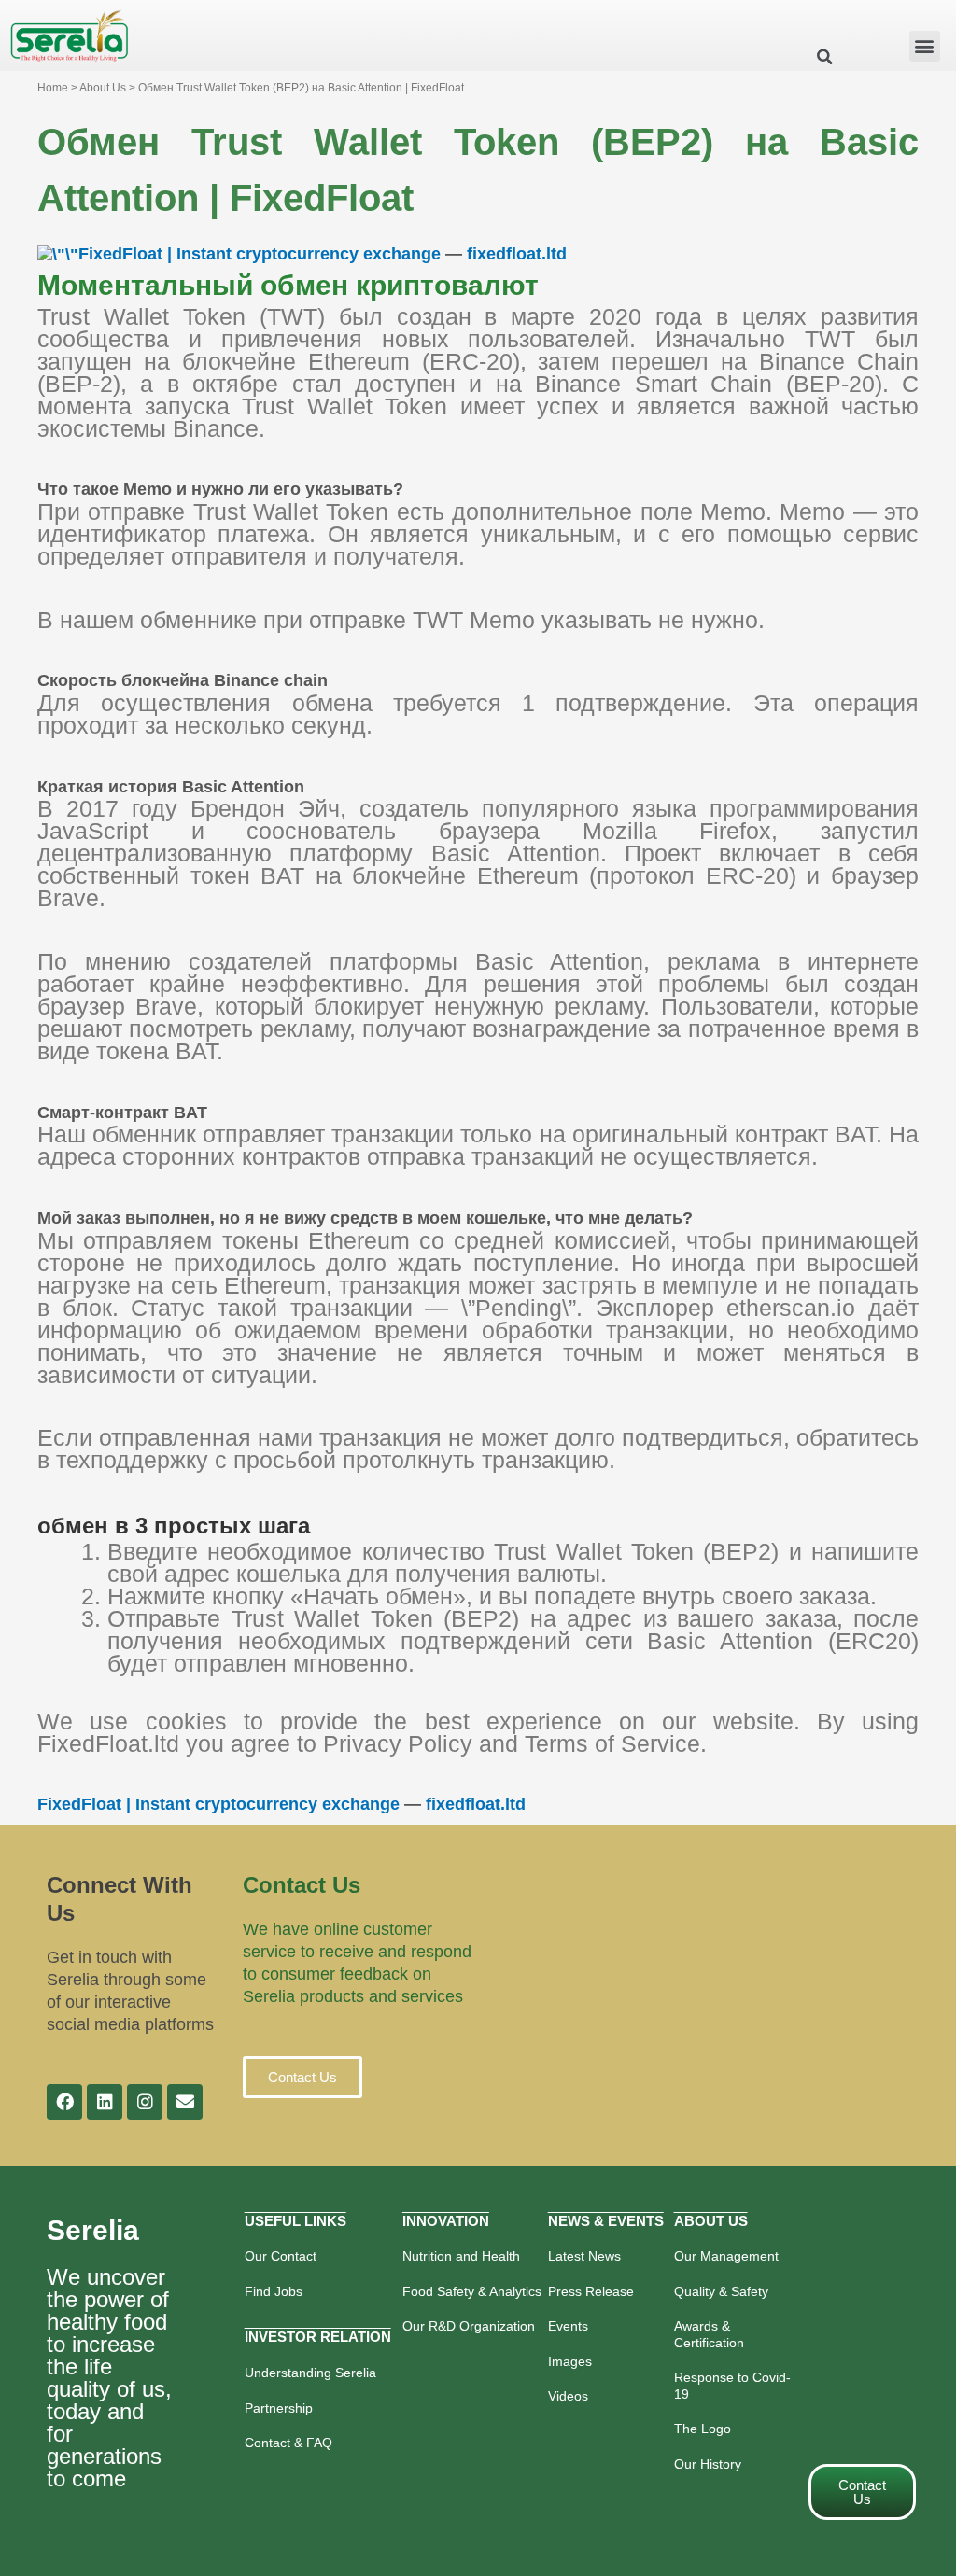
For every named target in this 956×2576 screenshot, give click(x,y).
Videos (568, 2396)
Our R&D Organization (469, 2326)
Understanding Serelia (310, 2373)
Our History (708, 2464)
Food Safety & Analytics (472, 2291)
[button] (925, 46)
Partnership (279, 2408)
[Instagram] (145, 2102)
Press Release (591, 2291)
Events (568, 2326)
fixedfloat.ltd (517, 254)
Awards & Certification (709, 2334)
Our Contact (281, 2256)
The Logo (703, 2429)
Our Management (726, 2256)
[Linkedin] (105, 2102)
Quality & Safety (721, 2291)
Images (570, 2361)
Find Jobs (274, 2291)
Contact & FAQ (288, 2443)
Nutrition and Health (461, 2256)
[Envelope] (185, 2102)
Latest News (584, 2256)
